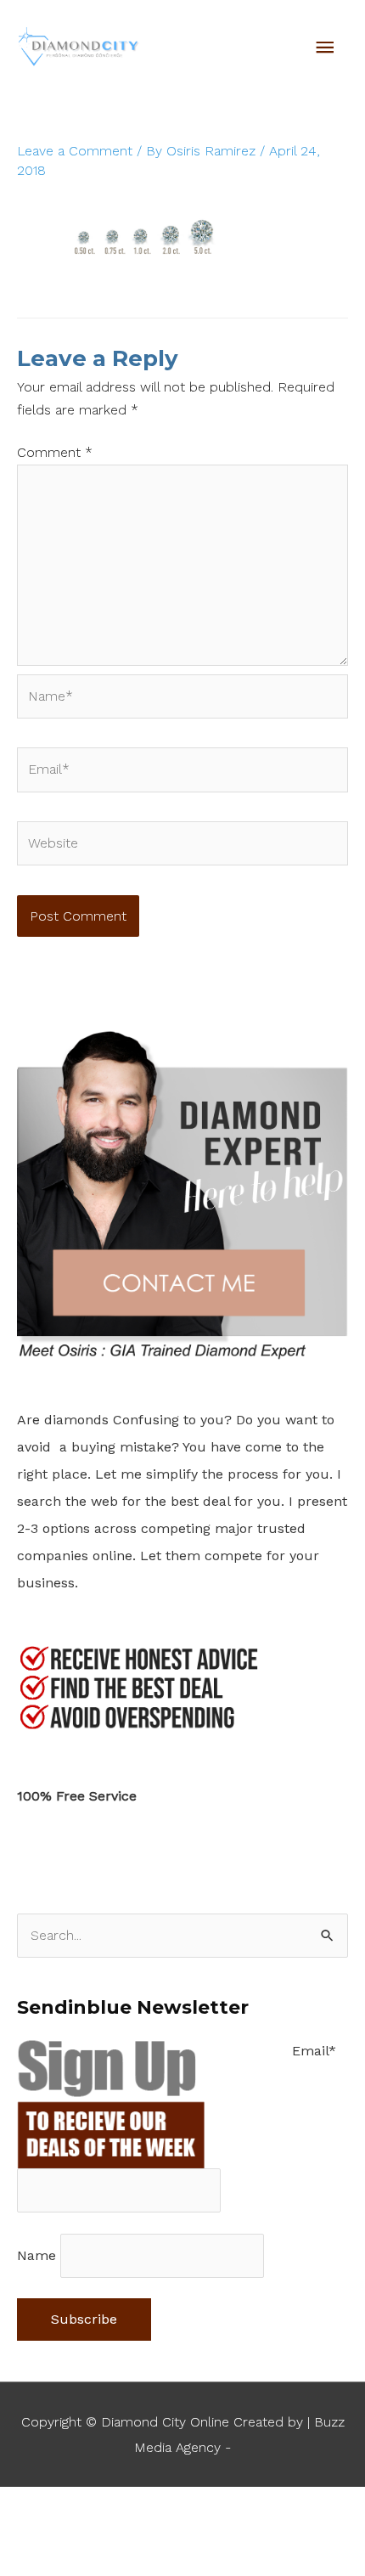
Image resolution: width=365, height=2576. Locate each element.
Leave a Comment (75, 151)
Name (36, 2255)
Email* (314, 2051)
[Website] (182, 846)
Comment (55, 452)
